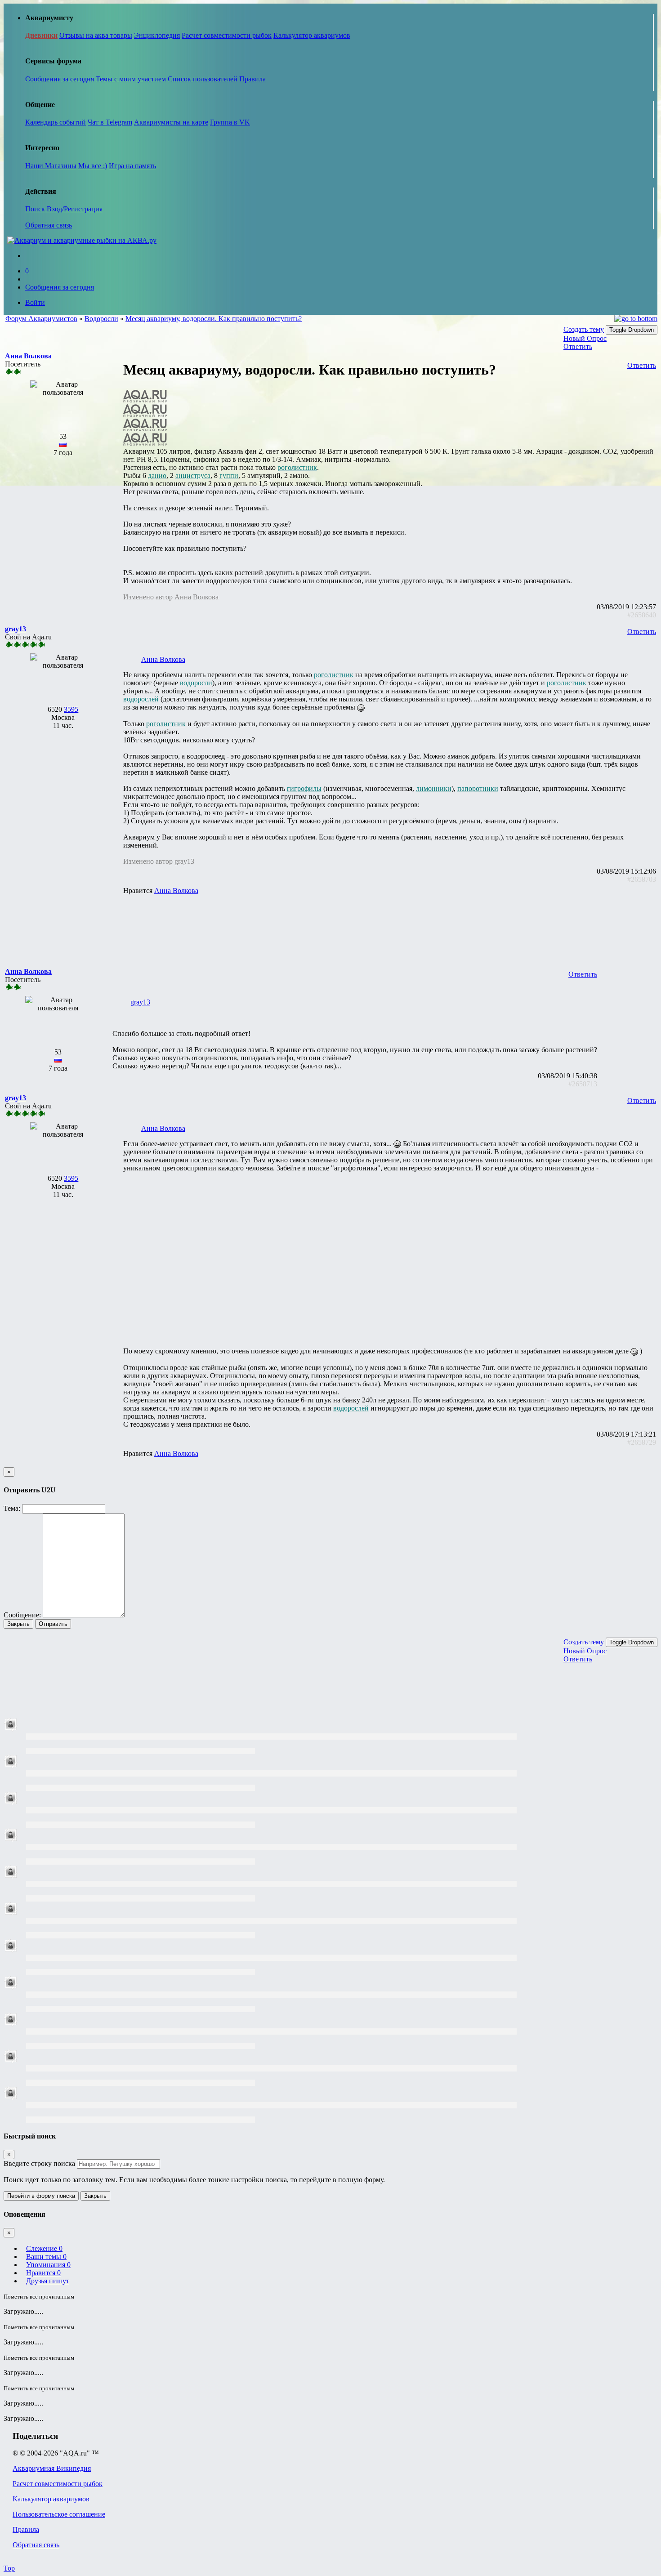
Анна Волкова (163, 659)
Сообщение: (22, 1615)
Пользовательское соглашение (59, 2514)
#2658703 (642, 879)
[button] (28, 356)
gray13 (140, 1002)
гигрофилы (304, 788)
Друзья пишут (48, 2281)
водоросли (196, 683)
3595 (71, 709)
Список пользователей (203, 79)
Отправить (53, 1624)
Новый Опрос (585, 338)
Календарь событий (56, 122)
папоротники (478, 788)
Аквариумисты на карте (171, 122)
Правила (252, 79)
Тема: (12, 1508)
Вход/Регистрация (75, 209)
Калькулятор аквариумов (312, 35)
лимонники (434, 788)
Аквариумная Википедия (52, 2468)
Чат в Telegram (110, 122)
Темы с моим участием (131, 79)
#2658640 (642, 615)
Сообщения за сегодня (60, 79)
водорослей (141, 699)
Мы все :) (93, 166)
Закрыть (18, 1624)
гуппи (229, 475)
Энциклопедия (157, 35)
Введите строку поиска (39, 2163)
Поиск (36, 209)
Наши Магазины (51, 166)
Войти (35, 302)
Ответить (578, 346)
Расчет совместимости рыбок (227, 35)
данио (157, 475)
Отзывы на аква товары (96, 35)
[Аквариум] (82, 240)
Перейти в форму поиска (41, 2196)
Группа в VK (230, 122)
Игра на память (132, 166)
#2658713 (583, 1084)
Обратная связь (49, 225)
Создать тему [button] (584, 329)
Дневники (41, 35)
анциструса (193, 475)
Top (9, 2568)
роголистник (297, 467)
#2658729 (642, 1442)
